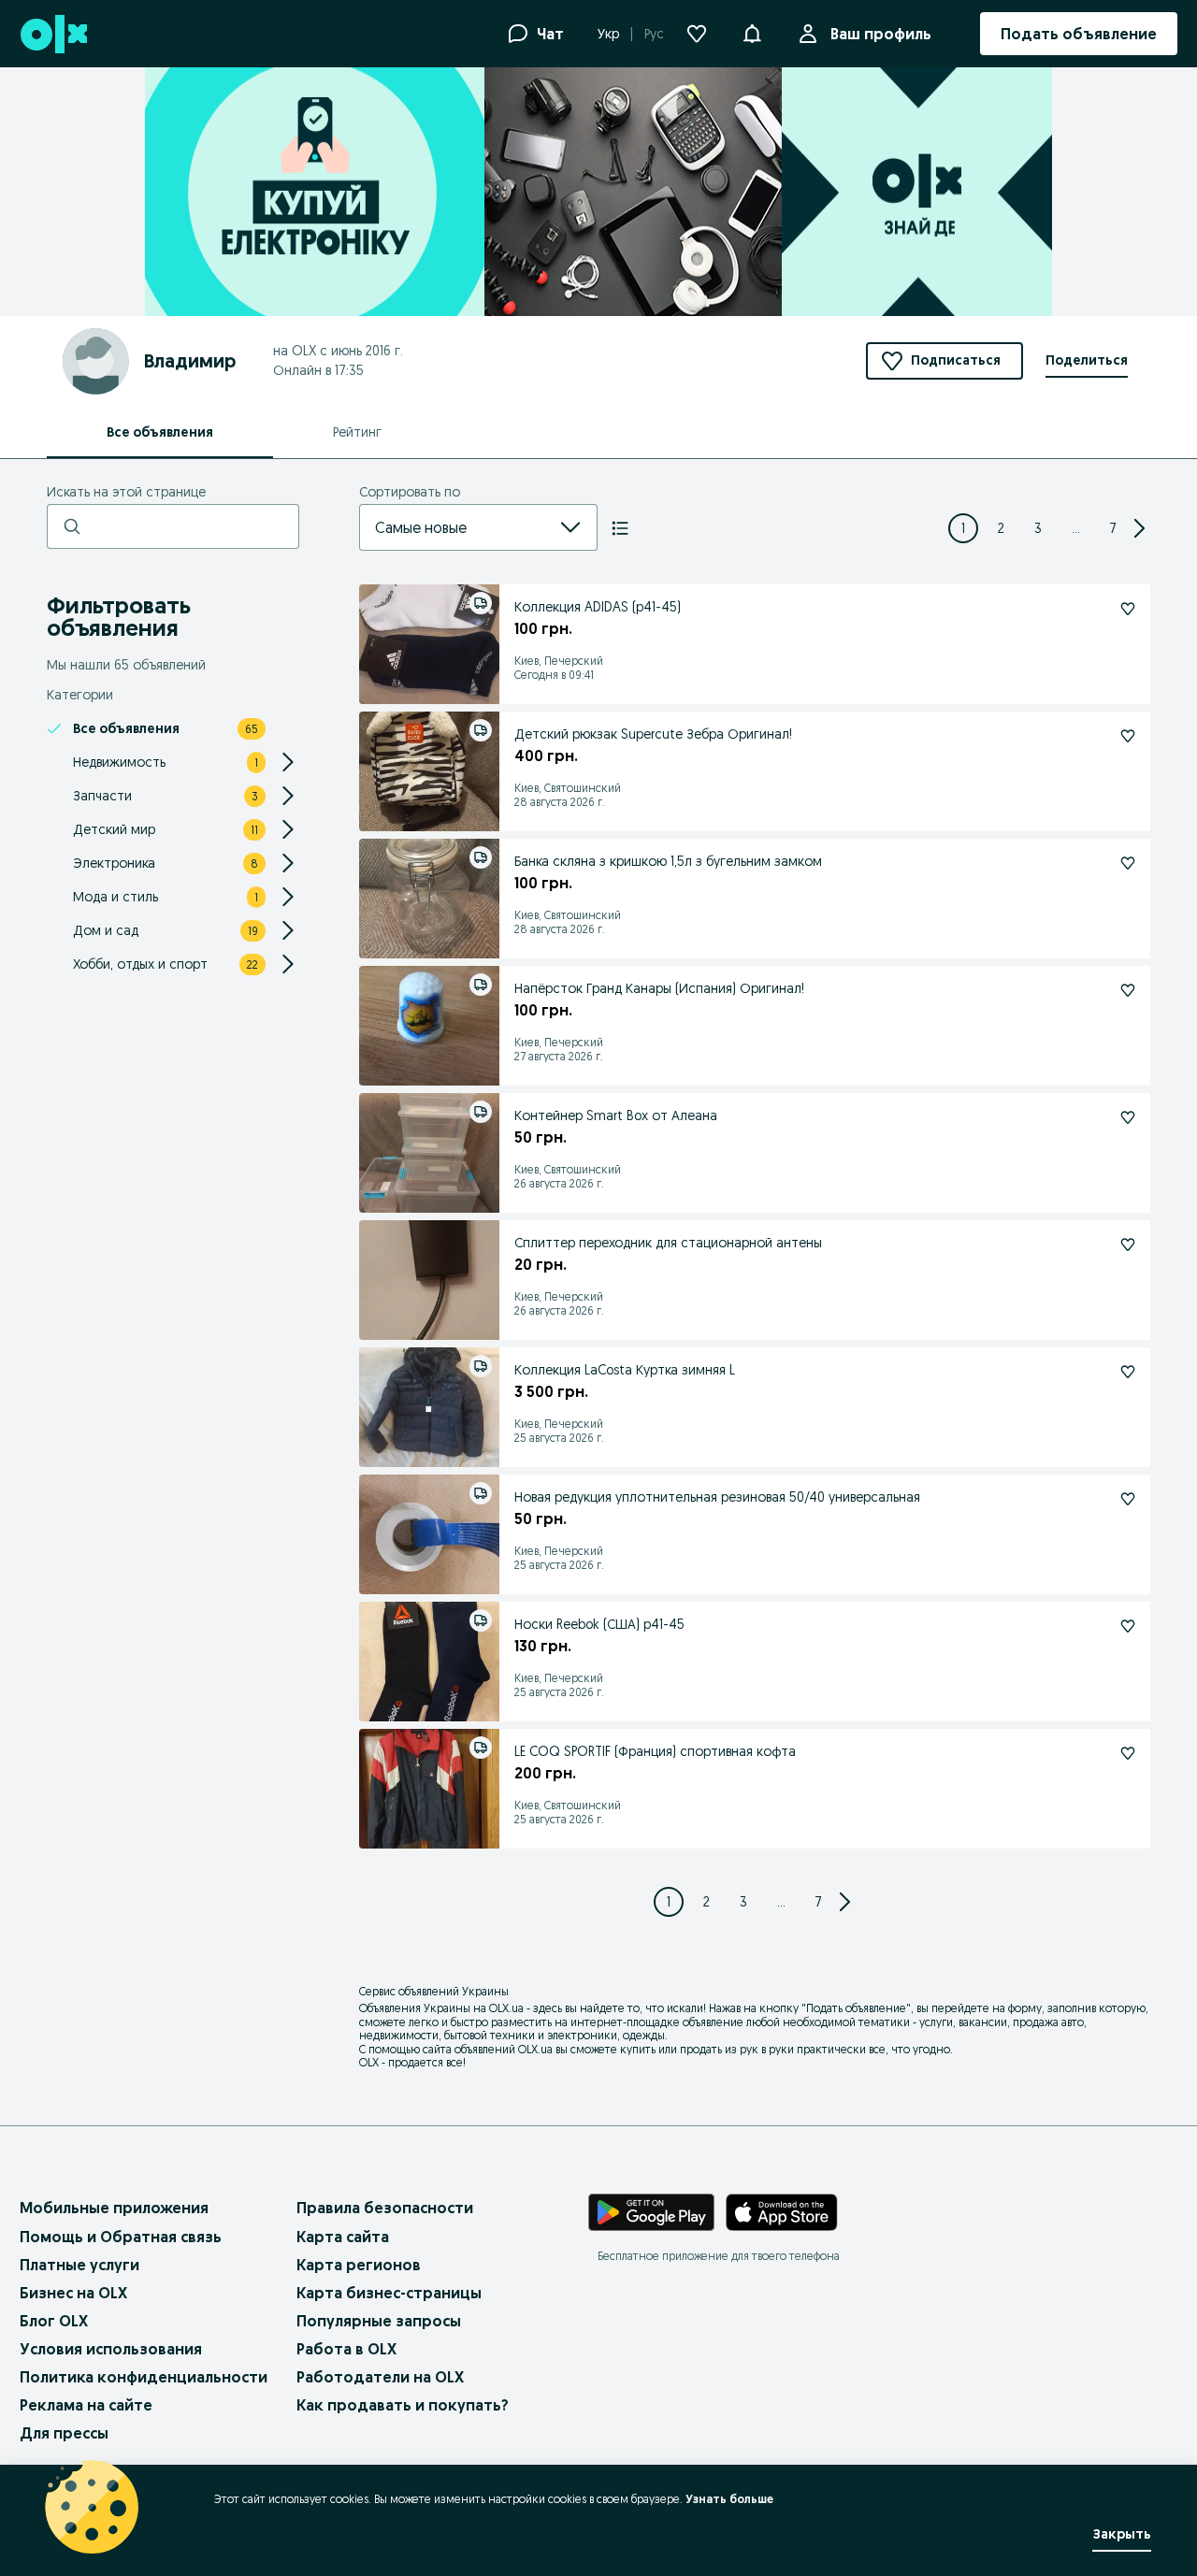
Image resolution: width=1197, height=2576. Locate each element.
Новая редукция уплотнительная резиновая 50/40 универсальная (717, 1497)
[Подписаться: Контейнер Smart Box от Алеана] (1128, 1117)
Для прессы (64, 2433)
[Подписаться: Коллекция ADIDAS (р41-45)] (1128, 609)
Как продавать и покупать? (403, 2405)
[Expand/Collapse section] (288, 762)
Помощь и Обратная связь (121, 2237)
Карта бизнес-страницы (389, 2293)
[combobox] (456, 527)
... (1076, 528)
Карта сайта (343, 2237)
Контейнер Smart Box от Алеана (616, 1115)
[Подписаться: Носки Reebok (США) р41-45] (1128, 1626)
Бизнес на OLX (73, 2293)
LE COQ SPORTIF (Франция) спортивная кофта (655, 1751)
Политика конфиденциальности (144, 2377)
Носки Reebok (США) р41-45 (599, 1624)
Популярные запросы (379, 2321)
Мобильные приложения (114, 2208)
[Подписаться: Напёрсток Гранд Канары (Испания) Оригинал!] (1128, 990)
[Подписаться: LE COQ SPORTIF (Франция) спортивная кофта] (1128, 1753)
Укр (608, 34)
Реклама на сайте (86, 2405)
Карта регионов (359, 2265)
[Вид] (620, 528)
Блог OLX (54, 2321)
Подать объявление (856, 2008)
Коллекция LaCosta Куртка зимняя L (625, 1370)
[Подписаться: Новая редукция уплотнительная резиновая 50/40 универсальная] (1128, 1499)
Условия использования (111, 2349)
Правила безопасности (385, 2208)
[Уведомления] (752, 34)
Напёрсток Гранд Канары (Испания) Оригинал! (659, 988)
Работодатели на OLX (380, 2377)
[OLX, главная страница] (53, 34)
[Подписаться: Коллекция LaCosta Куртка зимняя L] (1128, 1372)
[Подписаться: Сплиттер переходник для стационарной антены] (1128, 1245)
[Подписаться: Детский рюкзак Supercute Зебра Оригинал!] (1128, 736)
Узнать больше (729, 2499)
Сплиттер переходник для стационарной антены (668, 1243)
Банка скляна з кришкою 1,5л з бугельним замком (668, 861)
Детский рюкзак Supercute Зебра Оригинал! (653, 734)
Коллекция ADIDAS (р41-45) (598, 607)
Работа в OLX (346, 2349)
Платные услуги (79, 2265)
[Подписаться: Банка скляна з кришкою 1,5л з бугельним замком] (1128, 863)
